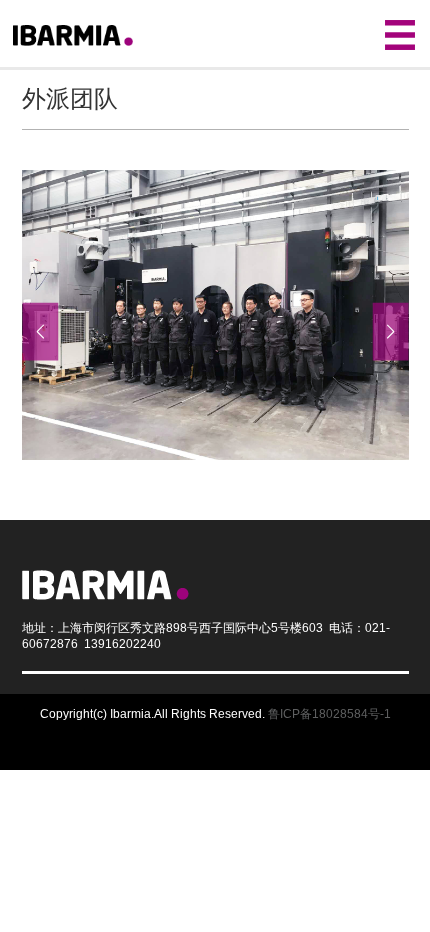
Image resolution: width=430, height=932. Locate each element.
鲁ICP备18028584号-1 (329, 714)
